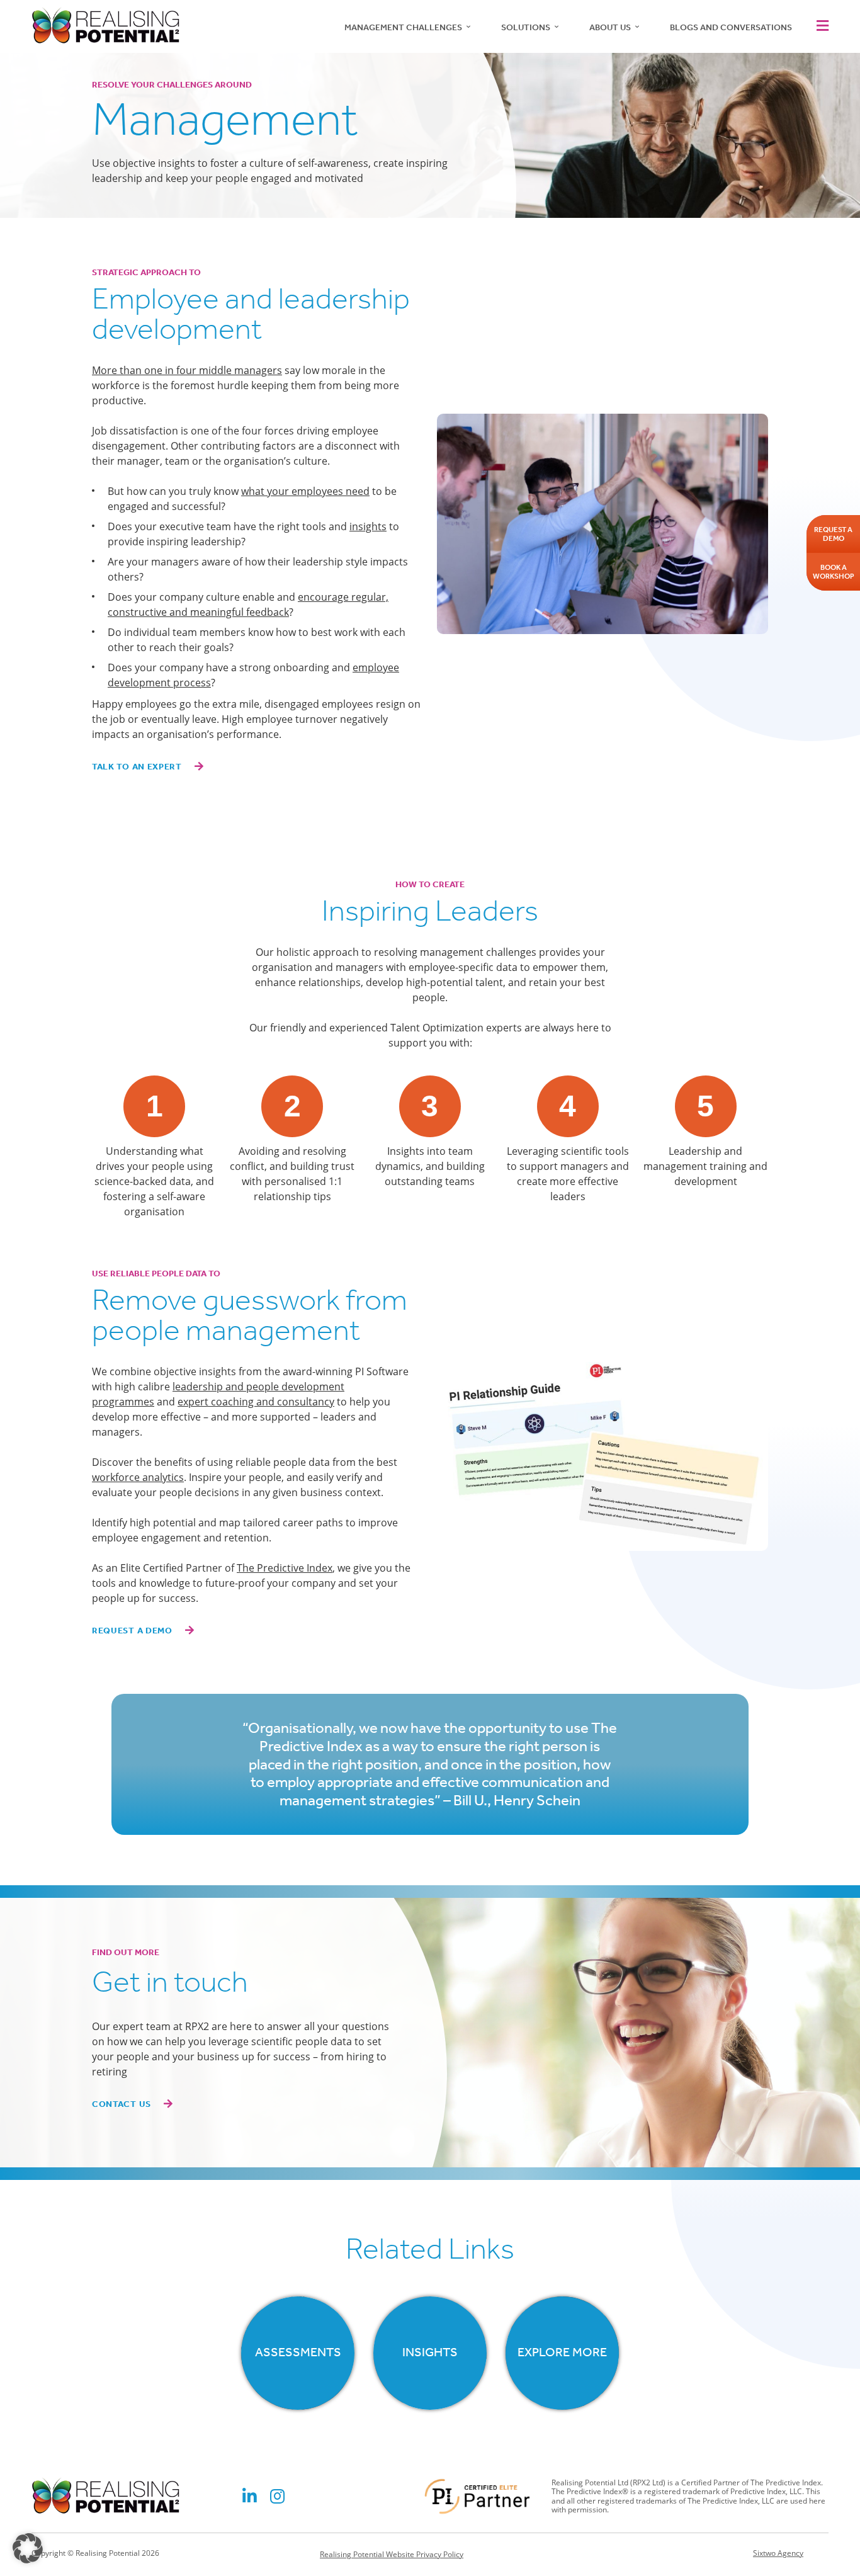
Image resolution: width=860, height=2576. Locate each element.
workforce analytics (138, 1477)
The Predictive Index (285, 1568)
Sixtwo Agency (778, 2553)
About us (610, 27)
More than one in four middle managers (187, 370)
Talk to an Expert (137, 767)
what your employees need (305, 491)
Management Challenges (403, 27)
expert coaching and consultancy (256, 1402)
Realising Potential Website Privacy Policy (392, 2554)
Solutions (526, 27)
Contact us (122, 2104)
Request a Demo (132, 1631)
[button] (820, 26)
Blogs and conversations (731, 27)
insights (368, 526)
